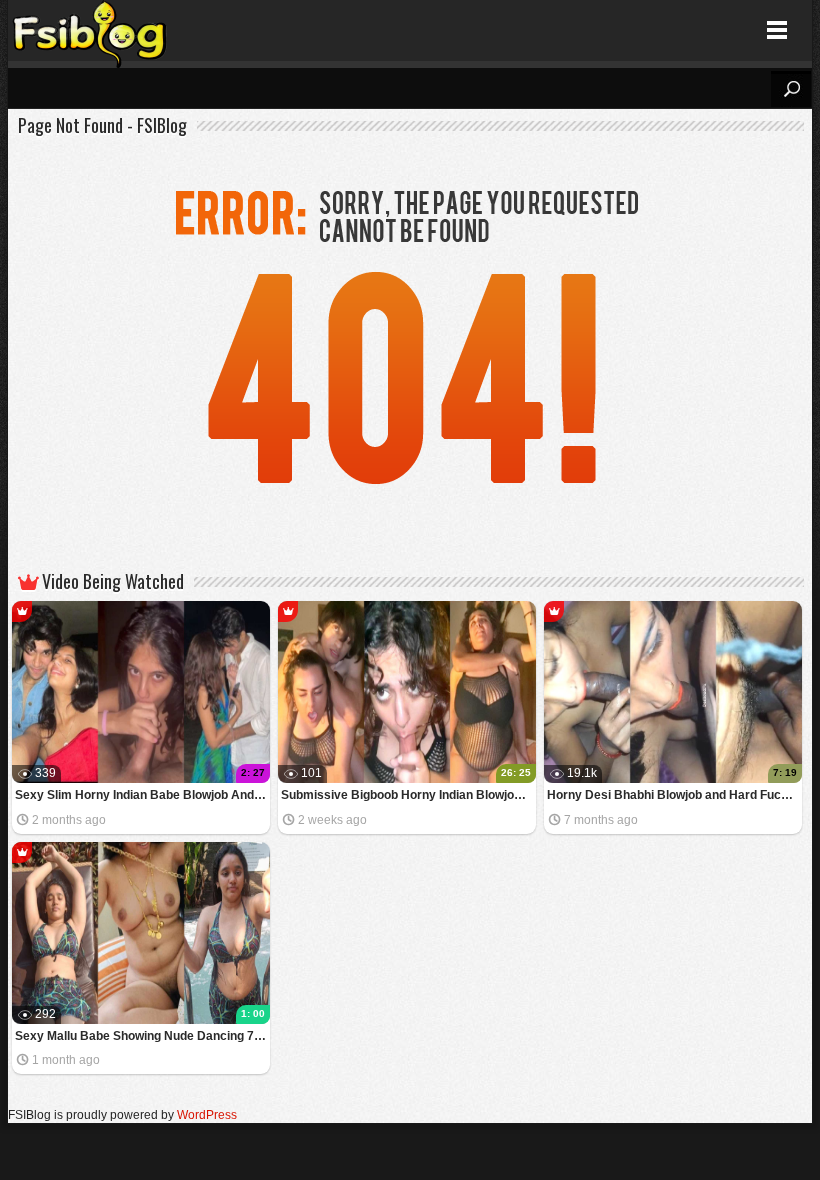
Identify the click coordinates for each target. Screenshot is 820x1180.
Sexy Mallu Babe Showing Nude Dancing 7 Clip (142, 1036)
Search (791, 89)
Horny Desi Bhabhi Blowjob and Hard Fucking (674, 795)
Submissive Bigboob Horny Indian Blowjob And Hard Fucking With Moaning (408, 795)
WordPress (207, 1115)
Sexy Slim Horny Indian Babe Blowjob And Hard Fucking (142, 795)
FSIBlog (90, 30)
